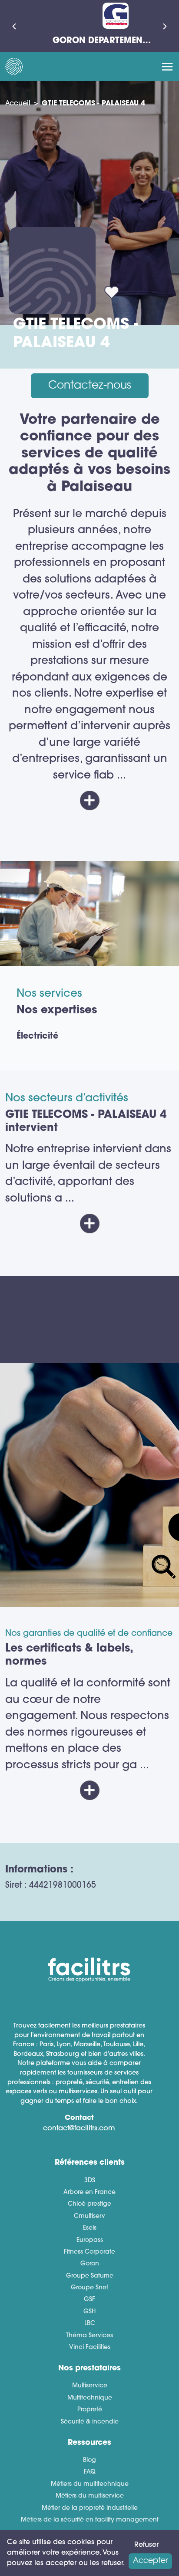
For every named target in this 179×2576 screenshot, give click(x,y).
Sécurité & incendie (90, 2422)
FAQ (90, 2472)
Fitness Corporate (89, 2252)
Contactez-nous (90, 386)
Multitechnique (90, 2398)
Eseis (90, 2228)
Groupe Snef (89, 2288)
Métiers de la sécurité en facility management (90, 2520)
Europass (90, 2240)
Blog (89, 2460)
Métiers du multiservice (90, 2496)
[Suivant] (165, 26)
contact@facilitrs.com (79, 2129)
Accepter (150, 2561)
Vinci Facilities (90, 2348)
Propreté (90, 2410)
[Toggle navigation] (167, 67)
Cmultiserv (89, 2216)
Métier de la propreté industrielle (90, 2508)
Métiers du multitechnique (90, 2484)
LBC (90, 2324)
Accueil (18, 104)
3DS (90, 2181)
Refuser (146, 2545)
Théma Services (89, 2336)
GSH (89, 2312)
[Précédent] (14, 26)
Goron (90, 2264)
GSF (89, 2300)
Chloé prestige (89, 2204)
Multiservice (90, 2386)
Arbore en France (89, 2192)
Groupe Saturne (90, 2276)
